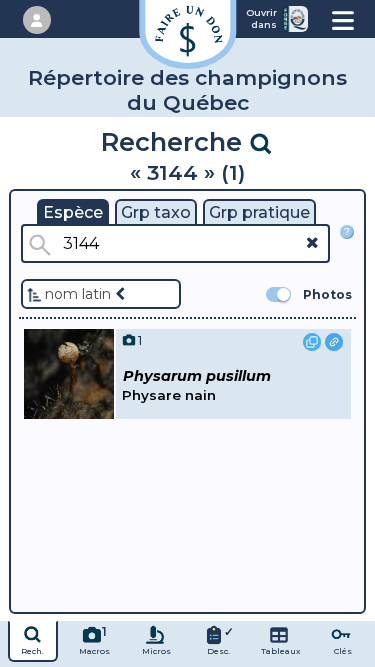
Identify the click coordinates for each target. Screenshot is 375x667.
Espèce (73, 212)
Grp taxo (156, 212)
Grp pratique (259, 212)
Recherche (175, 141)
